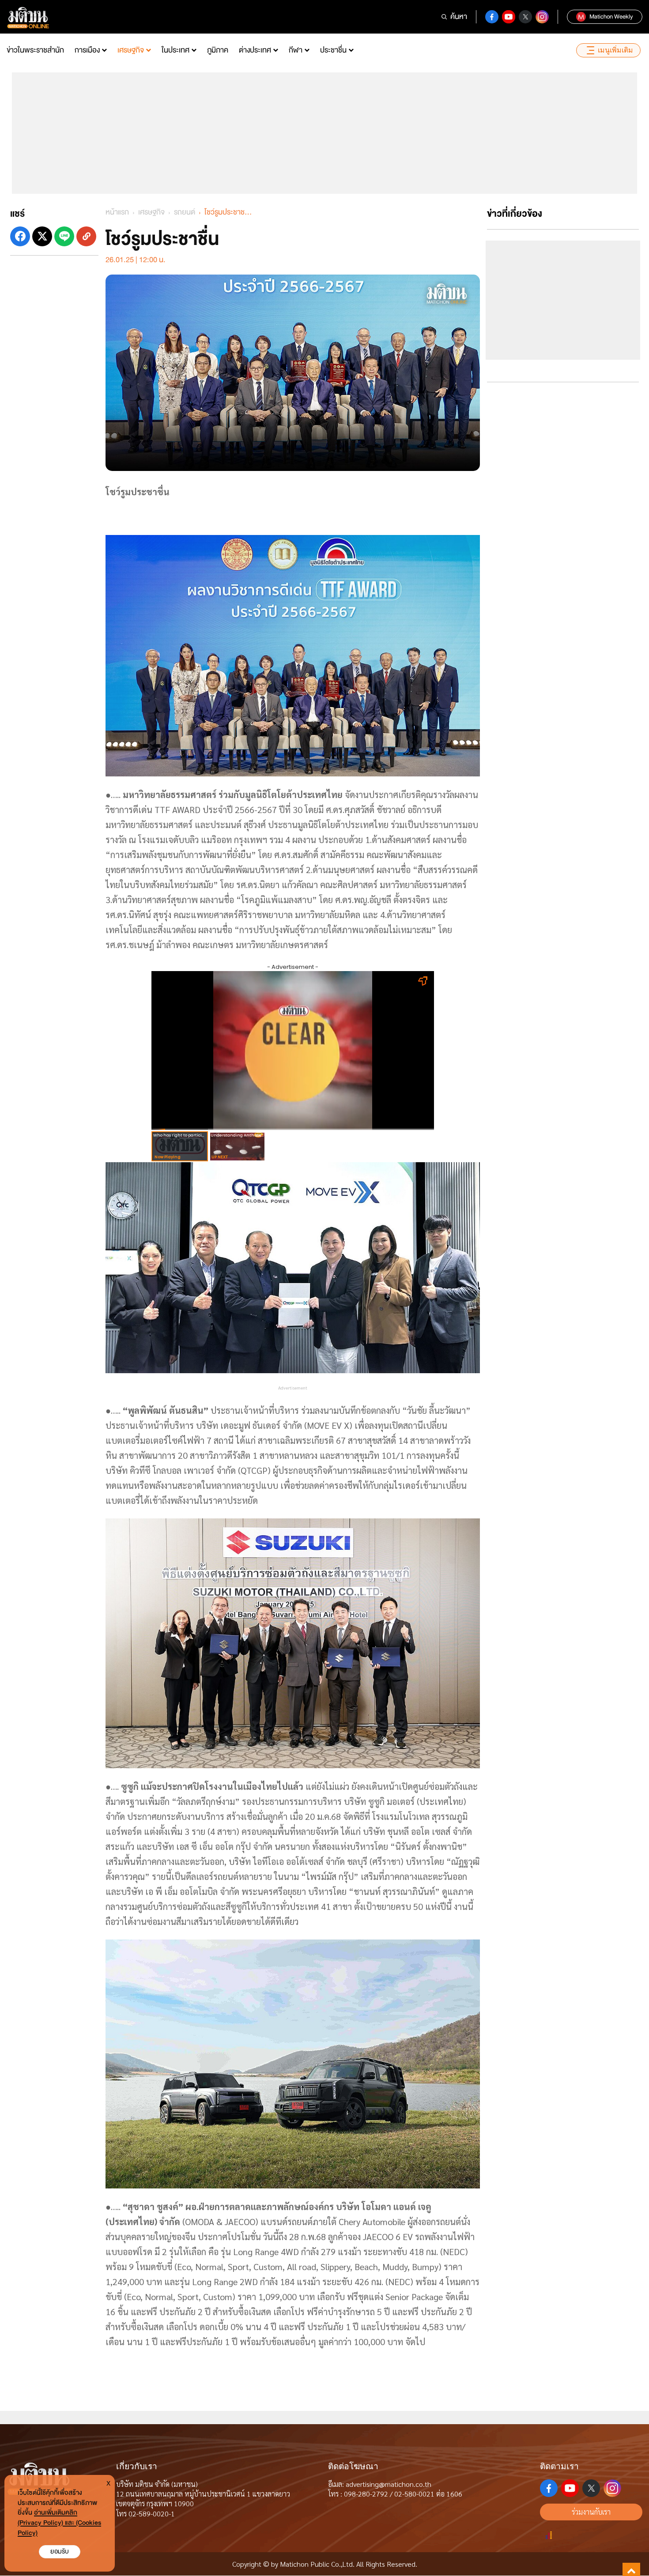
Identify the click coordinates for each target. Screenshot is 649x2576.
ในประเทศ (175, 50)
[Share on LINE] (64, 236)
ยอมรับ (60, 2552)
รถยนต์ (185, 212)
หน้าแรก (117, 212)
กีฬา (296, 50)
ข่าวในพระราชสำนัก (35, 50)
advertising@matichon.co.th (389, 2484)
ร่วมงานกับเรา (591, 2512)
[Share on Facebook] (20, 236)
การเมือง (87, 50)
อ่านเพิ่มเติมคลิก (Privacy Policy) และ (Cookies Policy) (59, 2523)
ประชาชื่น (333, 50)
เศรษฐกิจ (131, 50)
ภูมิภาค (218, 50)
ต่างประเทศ (255, 50)
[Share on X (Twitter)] (42, 236)
